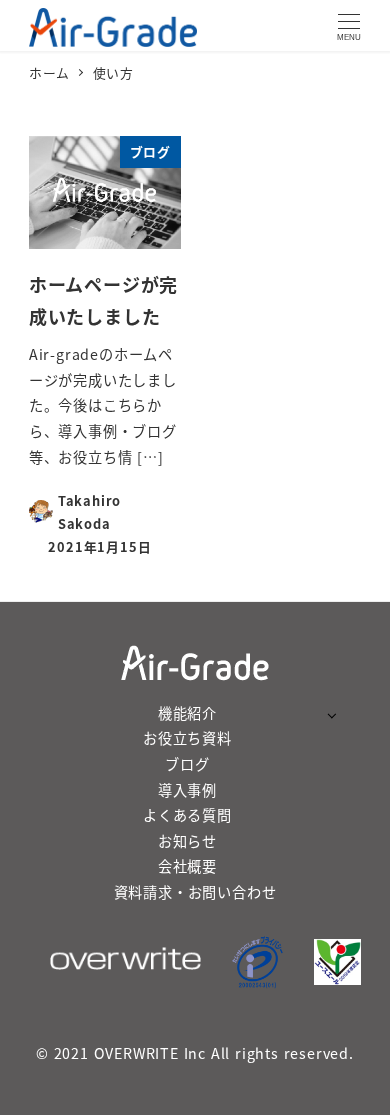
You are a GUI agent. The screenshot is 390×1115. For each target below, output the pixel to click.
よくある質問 (187, 815)
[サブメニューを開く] (331, 714)
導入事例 (187, 790)
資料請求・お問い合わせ (195, 892)
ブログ (187, 764)
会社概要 (187, 866)
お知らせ (187, 841)
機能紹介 (187, 713)
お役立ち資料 (187, 738)
